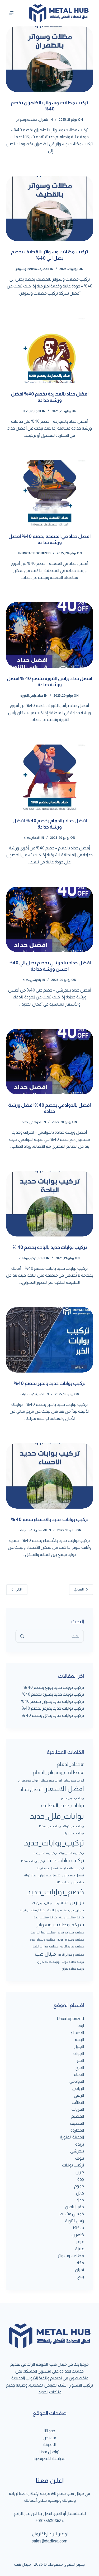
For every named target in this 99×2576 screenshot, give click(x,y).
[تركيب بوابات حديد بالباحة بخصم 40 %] (50, 1204)
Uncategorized (36, 553)
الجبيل (79, 2046)
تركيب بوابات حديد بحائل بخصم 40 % (53, 1715)
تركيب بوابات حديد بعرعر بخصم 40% (53, 1708)
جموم (79, 2186)
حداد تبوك (30, 1875)
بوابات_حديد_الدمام (72, 1798)
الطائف (78, 2102)
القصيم (78, 2116)
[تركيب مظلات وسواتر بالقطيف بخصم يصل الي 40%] (50, 208)
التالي (19, 1589)
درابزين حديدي (70, 1902)
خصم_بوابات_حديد (55, 1892)
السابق (79, 1589)
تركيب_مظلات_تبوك (72, 1853)
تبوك (80, 2158)
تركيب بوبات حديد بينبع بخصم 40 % (54, 1687)
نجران (79, 2270)
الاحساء (41, 1530)
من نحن (49, 2438)
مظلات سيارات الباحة (45, 1946)
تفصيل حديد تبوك (47, 1868)
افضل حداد (31, 1789)
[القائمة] (11, 13)
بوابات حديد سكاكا (50, 1826)
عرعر (80, 2242)
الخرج (80, 2068)
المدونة (49, 2445)
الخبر (41, 1394)
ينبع (81, 2277)
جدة (81, 2179)
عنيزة (80, 2249)
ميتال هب (45, 1954)
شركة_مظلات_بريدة (72, 1917)
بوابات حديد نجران (73, 1833)
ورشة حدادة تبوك (73, 1962)
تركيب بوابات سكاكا (33, 1861)
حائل (80, 2193)
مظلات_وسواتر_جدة (43, 1940)
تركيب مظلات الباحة (72, 1868)
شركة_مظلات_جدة (45, 1917)
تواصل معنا (49, 2452)
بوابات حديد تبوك (74, 1826)
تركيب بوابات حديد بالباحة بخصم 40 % (50, 1247)
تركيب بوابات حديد (65, 1860)
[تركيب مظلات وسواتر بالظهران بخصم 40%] (50, 59)
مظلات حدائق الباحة (72, 1946)
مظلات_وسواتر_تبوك (71, 1940)
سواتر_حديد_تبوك (43, 1903)
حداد (25, 411)
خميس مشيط (71, 2214)
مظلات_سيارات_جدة (43, 1932)
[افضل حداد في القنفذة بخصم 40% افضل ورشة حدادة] (50, 493)
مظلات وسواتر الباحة (71, 1955)
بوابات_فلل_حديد (57, 1816)
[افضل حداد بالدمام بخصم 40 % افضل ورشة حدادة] (50, 777)
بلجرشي (36, 980)
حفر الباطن (74, 2207)
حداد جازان (78, 1882)
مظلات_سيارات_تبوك (71, 1932)
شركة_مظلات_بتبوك (32, 1910)
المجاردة (35, 411)
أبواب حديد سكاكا (51, 1780)
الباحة (41, 1258)
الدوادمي (35, 1122)
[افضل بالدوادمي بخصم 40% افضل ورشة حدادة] (50, 1062)
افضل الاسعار (64, 1789)
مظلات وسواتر (27, 120)
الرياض (78, 2088)
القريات (78, 2109)
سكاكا (79, 2228)
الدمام (35, 838)
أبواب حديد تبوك (74, 1780)
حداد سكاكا (62, 1882)
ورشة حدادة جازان (48, 1962)
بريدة (80, 2144)
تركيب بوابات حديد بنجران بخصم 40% (53, 1701)
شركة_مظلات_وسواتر (60, 1925)
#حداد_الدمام (70, 1764)
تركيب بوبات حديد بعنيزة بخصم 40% (53, 1694)
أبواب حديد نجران (28, 1780)
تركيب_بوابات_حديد (54, 1843)
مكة (80, 2263)
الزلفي (79, 2095)
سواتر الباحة (55, 1910)
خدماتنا (49, 2431)
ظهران (44, 120)
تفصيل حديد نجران (49, 1875)
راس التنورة (28, 696)
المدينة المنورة (72, 2137)
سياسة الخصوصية (49, 2459)
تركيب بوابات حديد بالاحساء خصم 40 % (50, 1519)
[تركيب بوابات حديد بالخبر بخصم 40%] (50, 1340)
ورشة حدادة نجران (73, 1969)
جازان (80, 2172)
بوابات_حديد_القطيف (63, 1805)
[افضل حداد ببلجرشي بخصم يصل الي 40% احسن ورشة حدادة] (50, 919)
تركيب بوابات (28, 1258)
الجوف (79, 2054)
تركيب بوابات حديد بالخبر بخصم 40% (50, 1383)
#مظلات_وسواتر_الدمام (58, 1772)
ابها (81, 2026)
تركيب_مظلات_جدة (45, 1853)
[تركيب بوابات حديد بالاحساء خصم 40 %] (50, 1476)
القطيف (44, 269)
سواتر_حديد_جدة (74, 1910)
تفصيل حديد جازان (73, 1875)
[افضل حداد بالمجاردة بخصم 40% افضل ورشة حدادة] (50, 351)
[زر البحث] (22, 1636)
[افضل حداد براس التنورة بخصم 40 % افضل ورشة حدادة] (50, 635)
